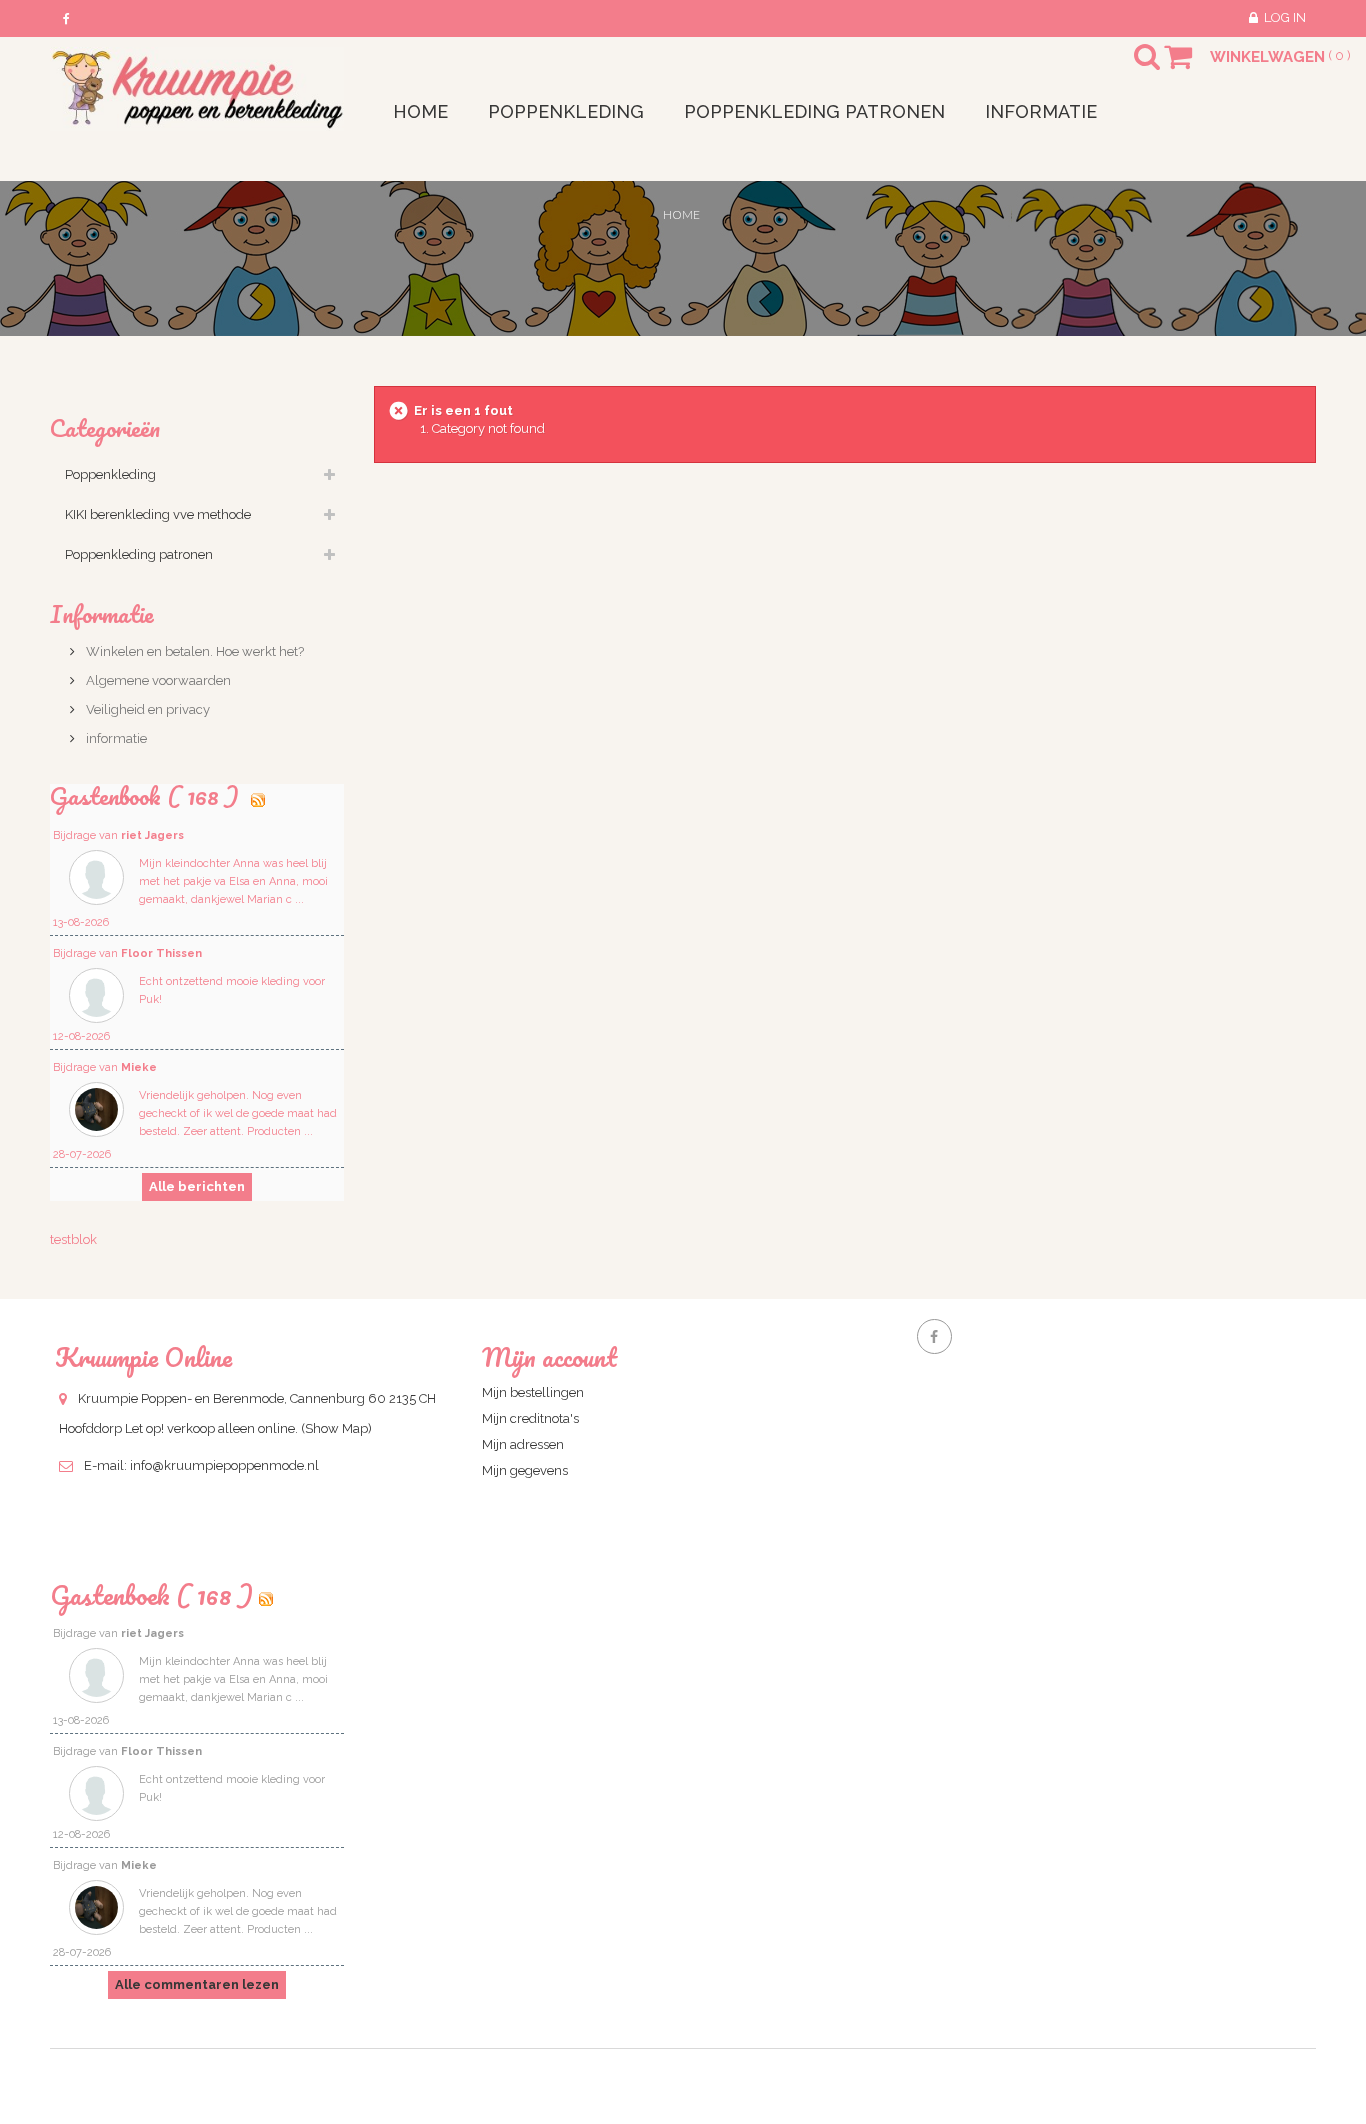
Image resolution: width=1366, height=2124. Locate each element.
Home (681, 214)
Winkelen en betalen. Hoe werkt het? (193, 651)
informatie (115, 738)
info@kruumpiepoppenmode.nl (224, 1465)
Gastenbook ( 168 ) (147, 795)
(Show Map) (336, 1428)
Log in (1285, 17)
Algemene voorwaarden (157, 680)
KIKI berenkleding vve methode (158, 514)
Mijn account (549, 1357)
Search (1129, 69)
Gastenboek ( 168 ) (151, 1595)
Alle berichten (197, 1186)
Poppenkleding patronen (139, 554)
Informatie (102, 613)
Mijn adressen (523, 1444)
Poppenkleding (110, 474)
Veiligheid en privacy (146, 709)
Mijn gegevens (525, 1470)
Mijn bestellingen (533, 1392)
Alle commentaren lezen (197, 1984)
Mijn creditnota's (530, 1418)
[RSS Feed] (258, 795)
